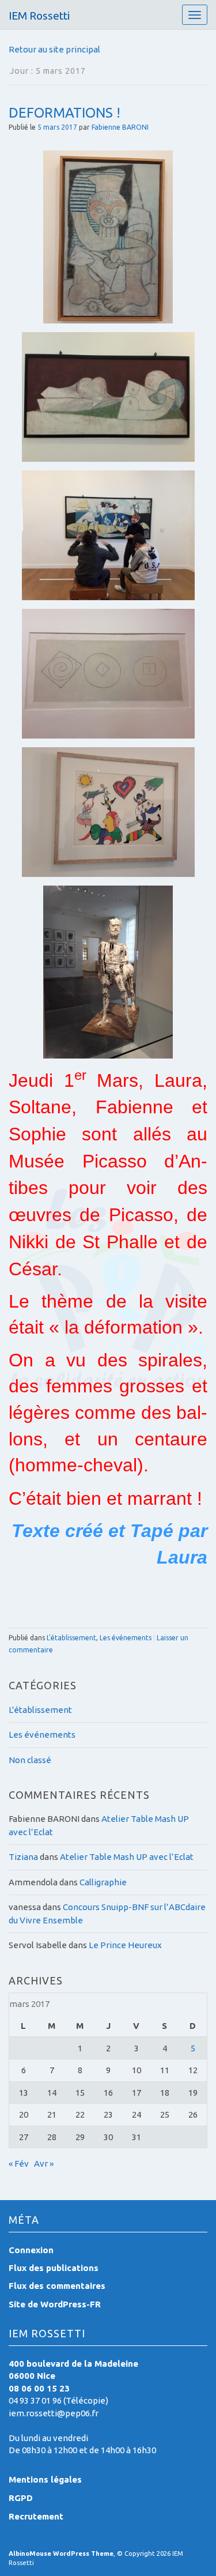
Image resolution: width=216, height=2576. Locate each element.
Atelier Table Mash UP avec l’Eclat (127, 1857)
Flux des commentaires (57, 2286)
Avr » (44, 2163)
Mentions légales (45, 2479)
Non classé (30, 1760)
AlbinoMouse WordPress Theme (61, 2554)
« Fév (19, 2163)
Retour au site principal (54, 49)
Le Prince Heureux (125, 1945)
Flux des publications (54, 2268)
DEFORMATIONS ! (65, 113)
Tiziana (23, 1857)
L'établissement (71, 1638)
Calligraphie (103, 1882)
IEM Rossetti (39, 16)
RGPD (21, 2498)
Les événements (126, 1638)
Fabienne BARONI (120, 127)
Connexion (31, 2250)
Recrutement (36, 2516)
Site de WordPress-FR (55, 2304)
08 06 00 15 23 (39, 2388)
